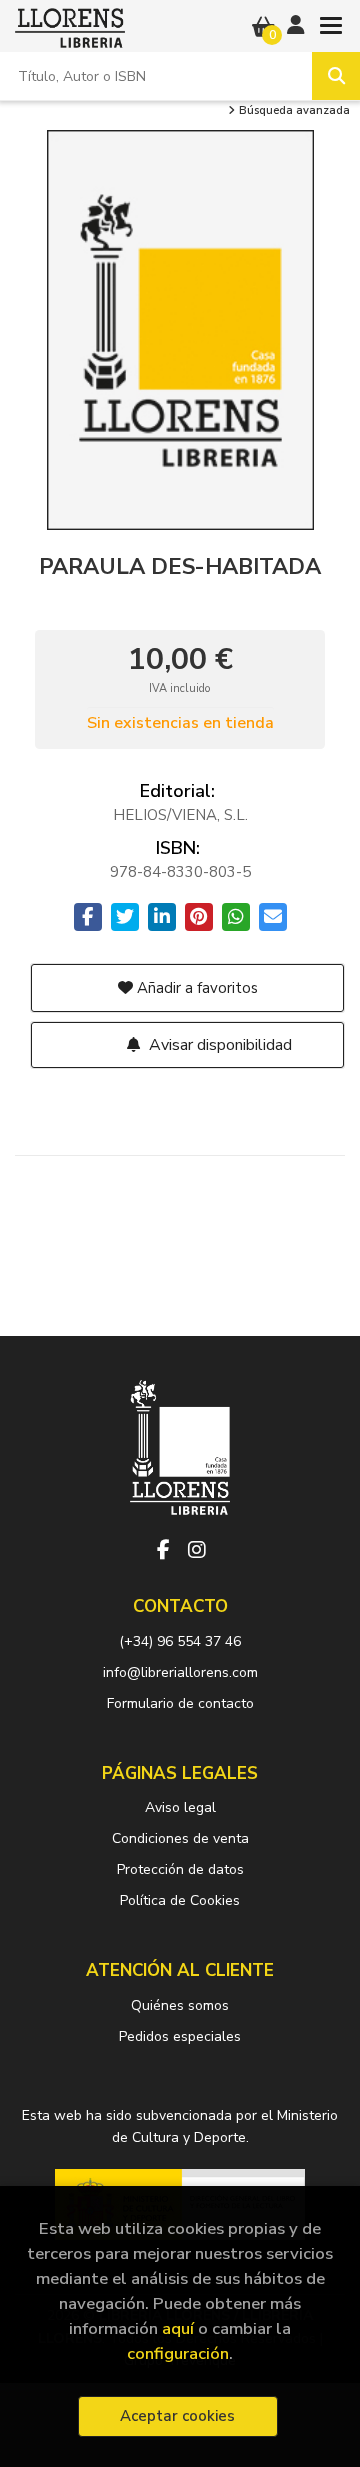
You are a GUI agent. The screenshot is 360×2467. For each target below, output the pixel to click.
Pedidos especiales (180, 2036)
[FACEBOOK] (163, 1550)
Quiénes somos (180, 2005)
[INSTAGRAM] (197, 1550)
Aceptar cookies (177, 2416)
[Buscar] (336, 76)
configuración (178, 2353)
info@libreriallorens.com (180, 1672)
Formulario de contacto (180, 1703)
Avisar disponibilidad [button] (218, 1045)
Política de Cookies (180, 1900)
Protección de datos (180, 1869)
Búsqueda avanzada (293, 111)
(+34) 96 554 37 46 (180, 1641)
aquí (178, 2328)
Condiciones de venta (180, 1838)
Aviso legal (180, 1807)
